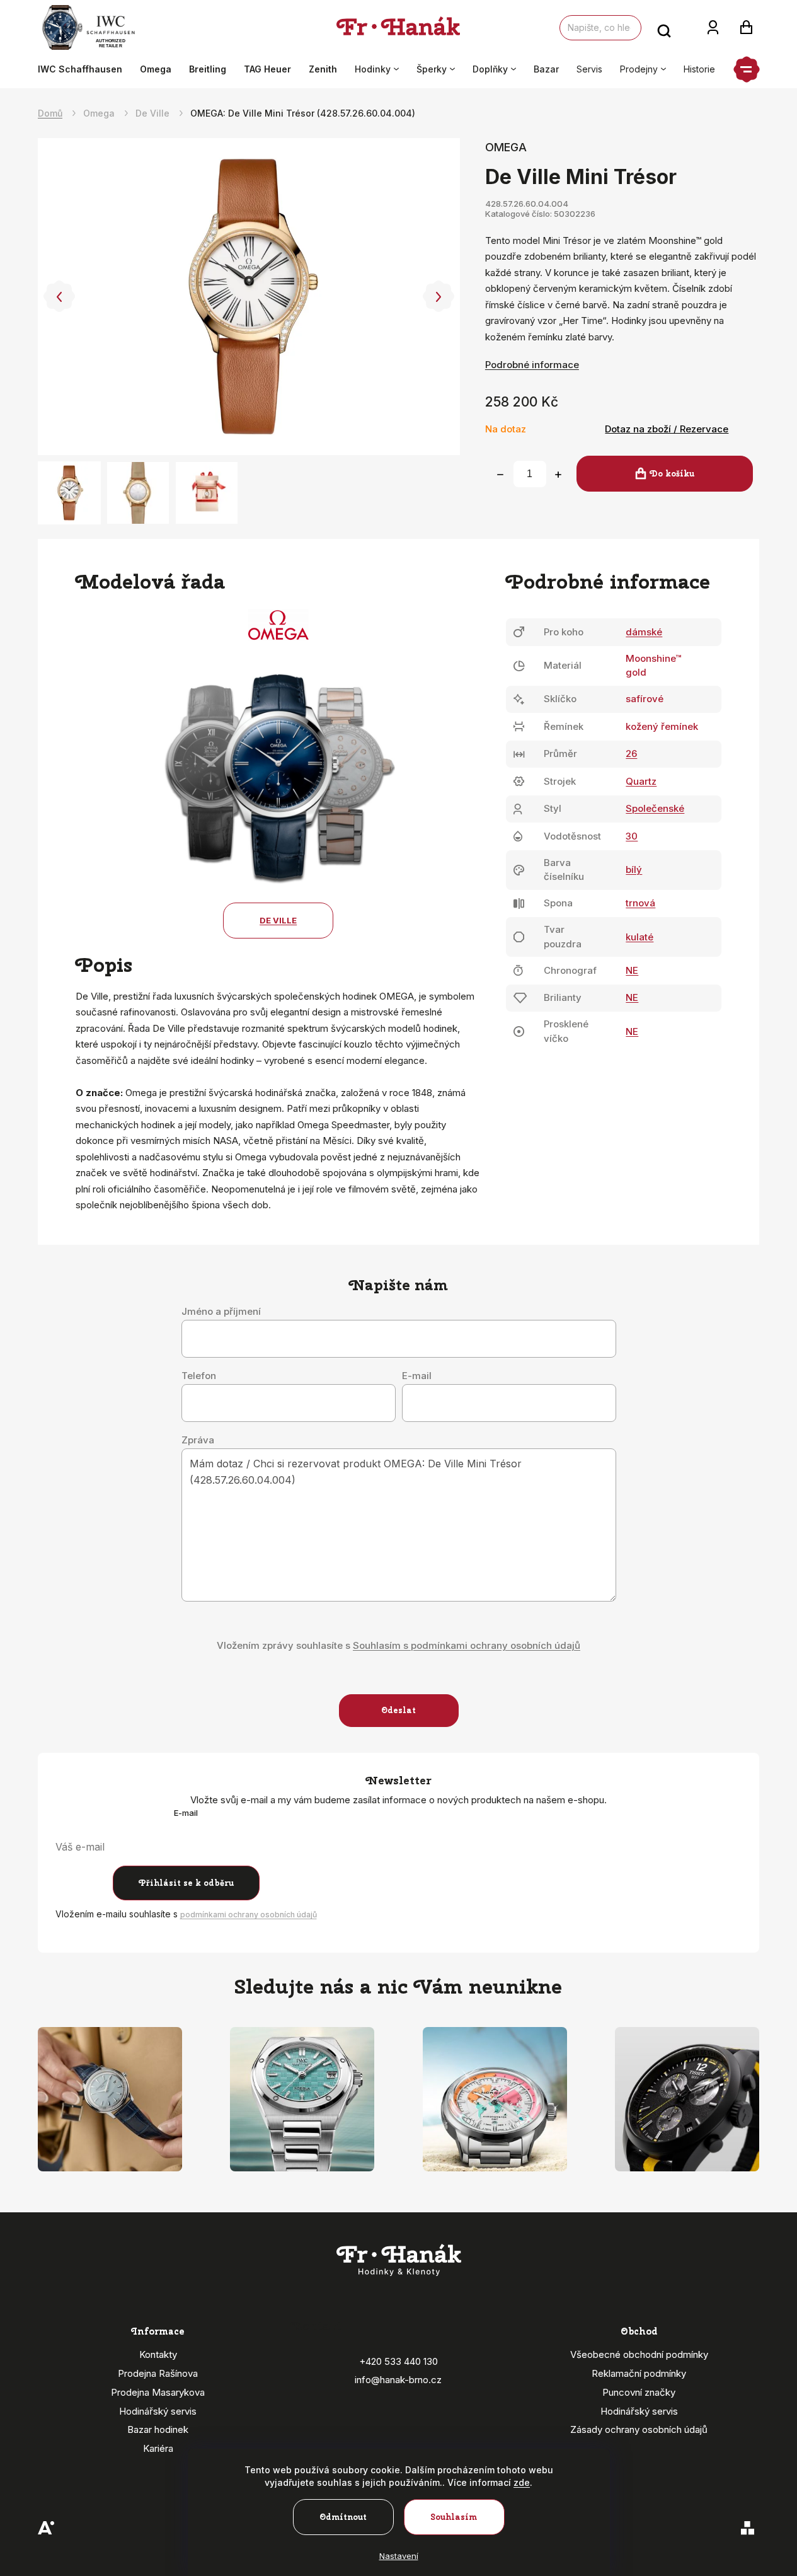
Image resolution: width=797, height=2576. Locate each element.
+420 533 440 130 (398, 2361)
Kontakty (158, 2354)
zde (522, 2482)
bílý (634, 869)
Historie (699, 69)
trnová (640, 903)
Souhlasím (454, 2517)
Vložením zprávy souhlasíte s (398, 1645)
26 (631, 754)
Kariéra (158, 2448)
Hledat (664, 28)
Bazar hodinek (158, 2429)
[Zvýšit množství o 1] (558, 475)
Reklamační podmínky (639, 2373)
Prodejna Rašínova (158, 2373)
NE (632, 970)
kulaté (639, 937)
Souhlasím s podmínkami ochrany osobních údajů (467, 1645)
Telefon (199, 1376)
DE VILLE (278, 920)
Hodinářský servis (158, 2411)
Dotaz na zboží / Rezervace (667, 429)
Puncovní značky (639, 2392)
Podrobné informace (532, 365)
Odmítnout (343, 2517)
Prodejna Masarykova (158, 2392)
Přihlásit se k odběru (186, 1883)
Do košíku (672, 474)
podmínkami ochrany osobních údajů (249, 1915)
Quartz (641, 781)
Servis (589, 69)
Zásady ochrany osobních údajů (639, 2429)
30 (632, 836)
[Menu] (747, 69)
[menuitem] (84, 69)
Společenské (655, 808)
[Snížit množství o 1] (500, 475)
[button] (59, 297)
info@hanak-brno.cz (398, 2380)
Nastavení (399, 2556)
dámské (644, 632)
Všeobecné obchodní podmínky (639, 2354)
